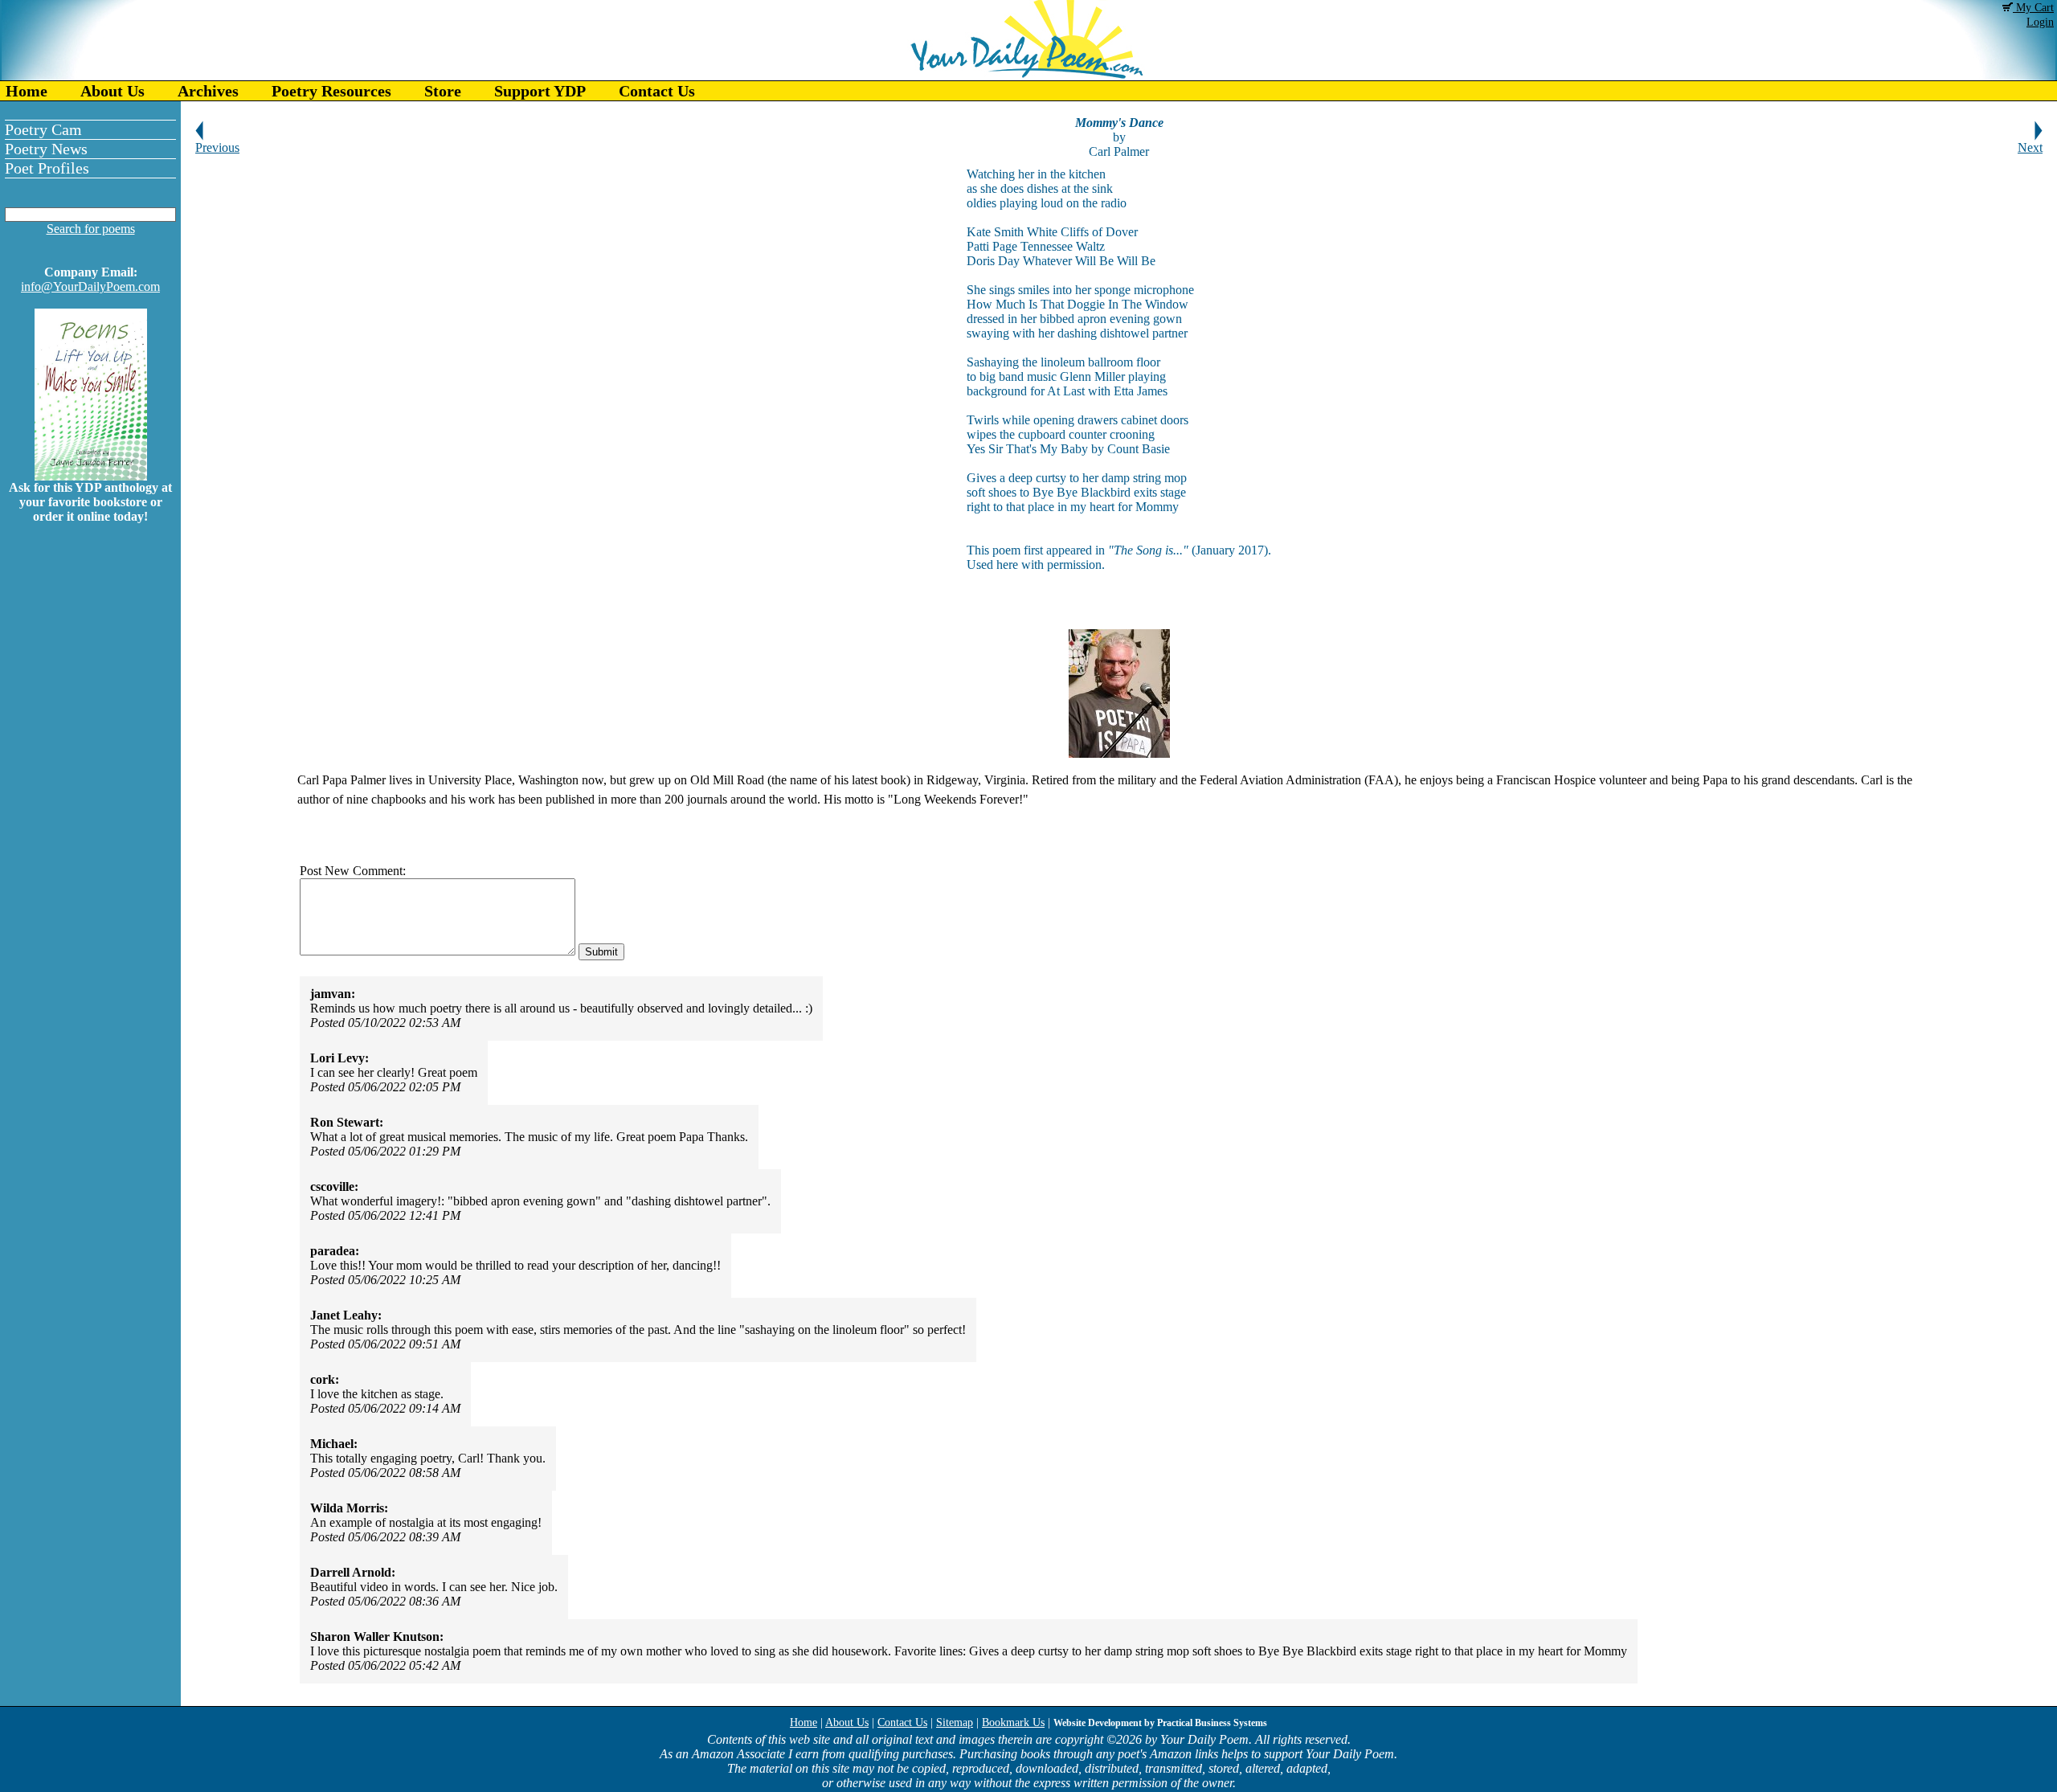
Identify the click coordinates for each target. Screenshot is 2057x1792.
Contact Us (657, 91)
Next (2030, 147)
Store (443, 91)
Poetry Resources (331, 91)
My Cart (2033, 8)
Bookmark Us (1013, 1722)
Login (2040, 22)
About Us (112, 91)
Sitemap (955, 1722)
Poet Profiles (47, 168)
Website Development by (1160, 1723)
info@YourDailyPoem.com (90, 286)
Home (27, 91)
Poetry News (46, 149)
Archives (208, 91)
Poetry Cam (43, 129)
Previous (217, 147)
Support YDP (540, 91)
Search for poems (91, 229)
